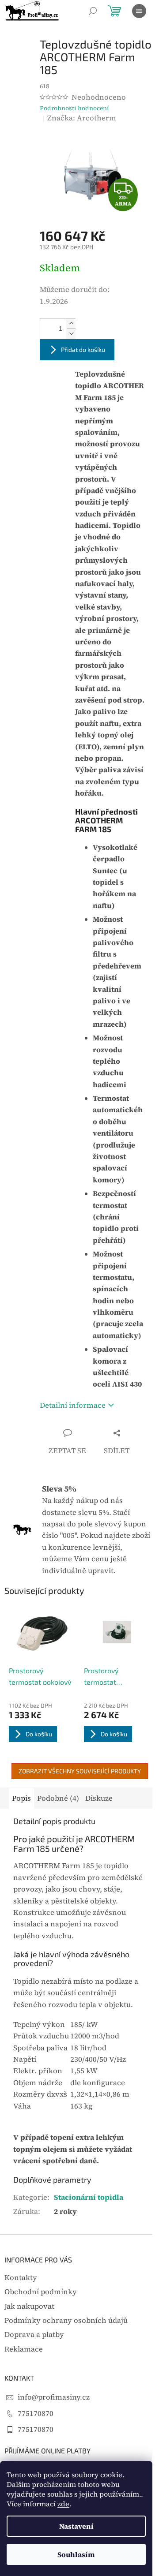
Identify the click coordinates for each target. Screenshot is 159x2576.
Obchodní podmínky (41, 2292)
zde (63, 2504)
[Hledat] (93, 11)
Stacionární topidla (89, 2197)
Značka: (82, 118)
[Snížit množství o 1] (71, 334)
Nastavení (76, 2526)
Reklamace (24, 2349)
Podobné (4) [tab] (58, 1798)
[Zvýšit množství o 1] (71, 323)
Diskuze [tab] (99, 1798)
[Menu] (139, 11)
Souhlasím (76, 2554)
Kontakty (21, 2278)
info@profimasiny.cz (54, 2397)
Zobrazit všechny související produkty (80, 1771)
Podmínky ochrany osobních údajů (66, 2320)
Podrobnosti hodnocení (74, 108)
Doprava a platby (34, 2335)
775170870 (36, 2413)
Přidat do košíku (83, 350)
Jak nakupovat (29, 2306)
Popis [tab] (21, 1798)
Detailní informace (73, 1405)
